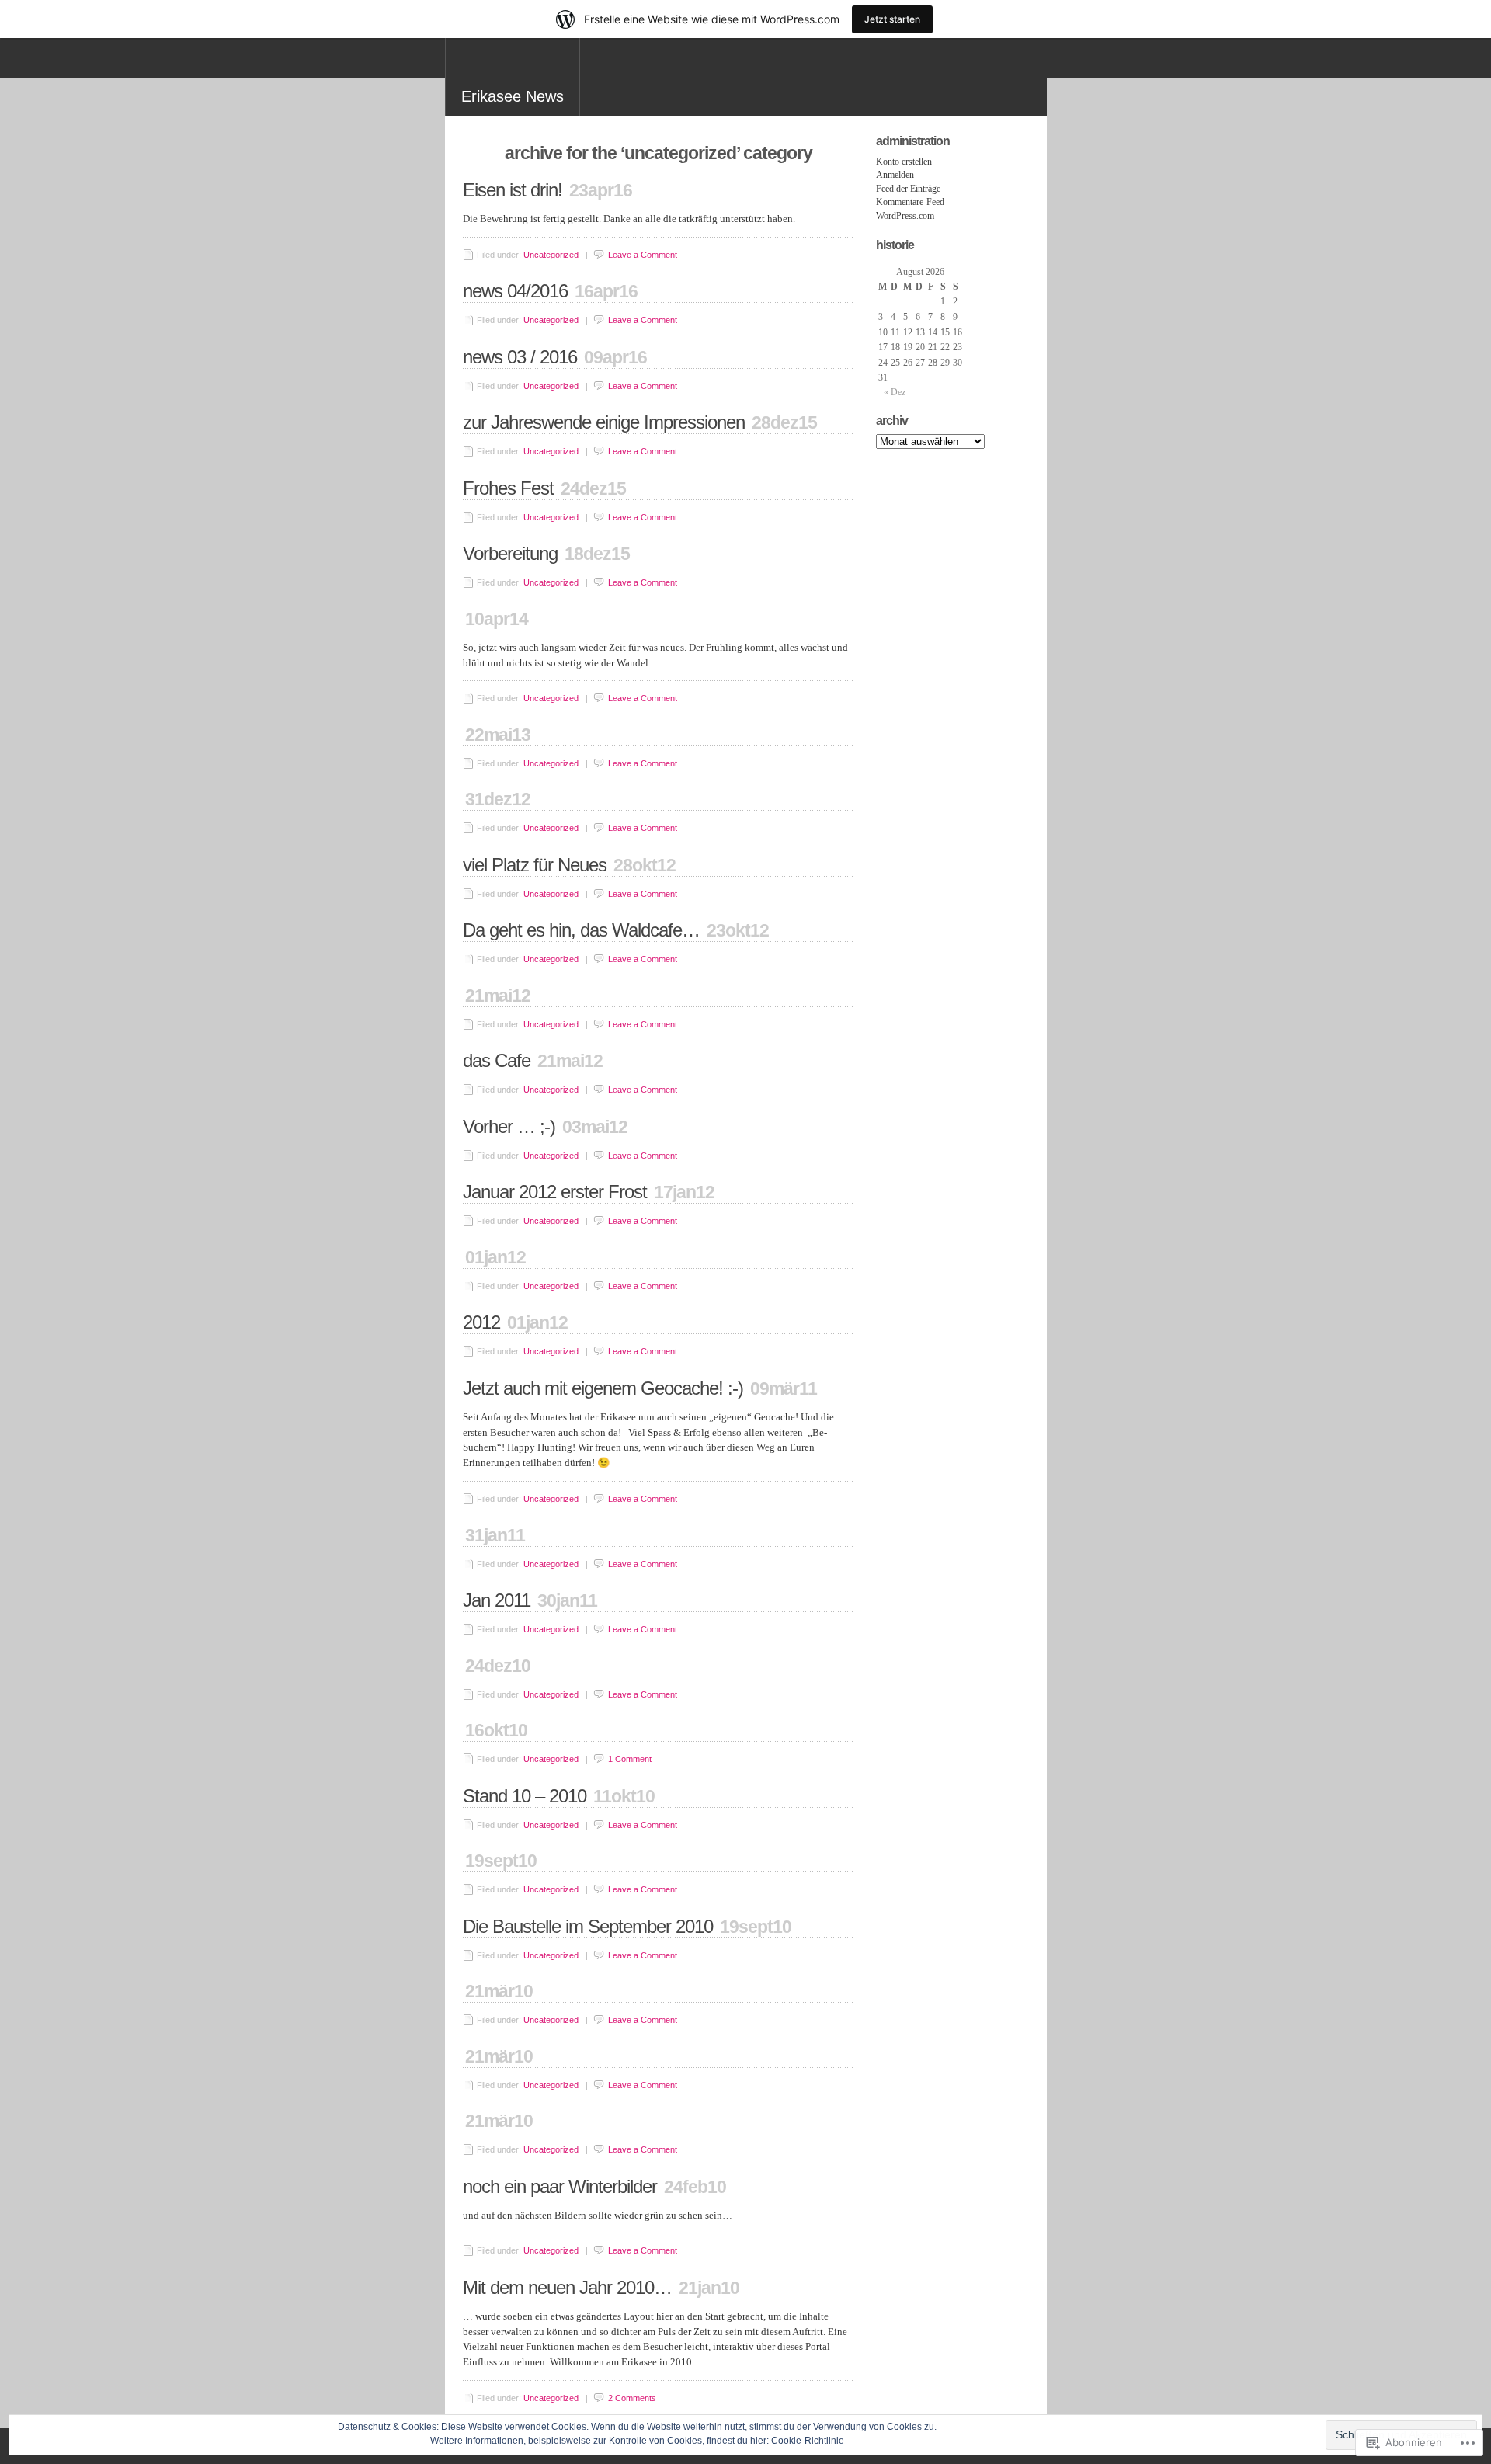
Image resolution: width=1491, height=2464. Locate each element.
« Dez (895, 392)
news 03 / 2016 (520, 357)
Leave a (643, 255)
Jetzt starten (892, 19)
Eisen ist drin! (513, 190)
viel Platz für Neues (535, 865)
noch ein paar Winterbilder (560, 2186)
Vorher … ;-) (509, 1126)
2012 (481, 1322)
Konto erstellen (904, 162)
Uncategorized (551, 255)
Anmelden (895, 175)
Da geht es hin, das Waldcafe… (581, 930)
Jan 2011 (497, 1600)
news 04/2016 (515, 291)
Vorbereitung (510, 553)
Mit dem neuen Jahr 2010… (567, 2287)
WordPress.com (905, 216)
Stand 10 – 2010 (525, 1796)
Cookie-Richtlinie (808, 2441)
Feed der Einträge (908, 189)
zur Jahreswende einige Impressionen (604, 422)
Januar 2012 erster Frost (555, 1192)
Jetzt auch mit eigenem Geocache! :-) (603, 1388)
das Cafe (497, 1060)
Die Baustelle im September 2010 (588, 1926)
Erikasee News (513, 96)
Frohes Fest (508, 488)
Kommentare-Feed (910, 202)
